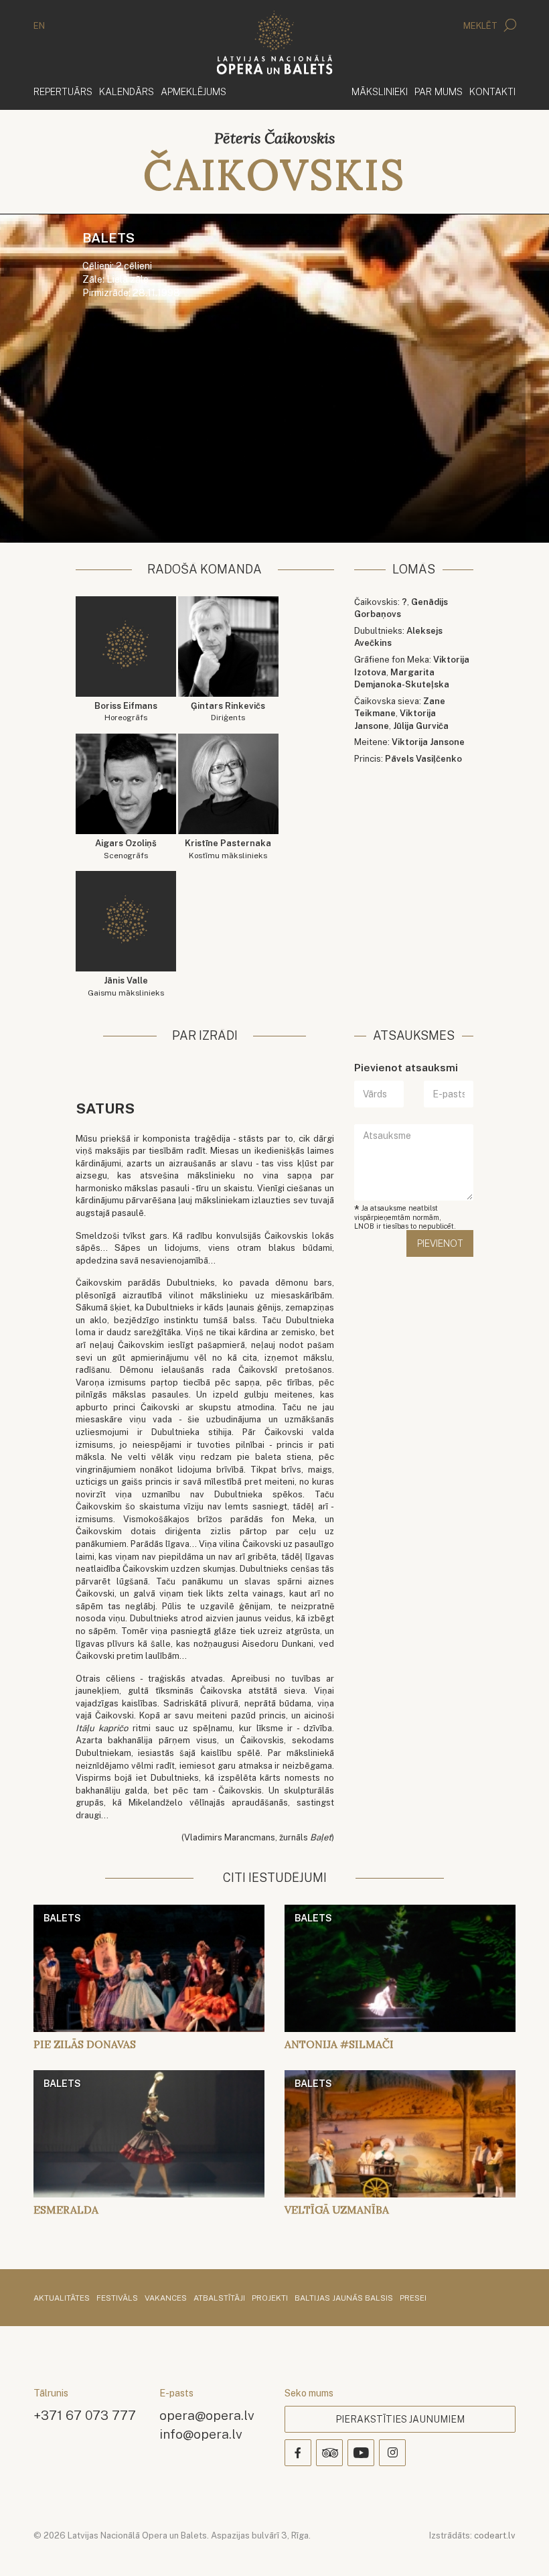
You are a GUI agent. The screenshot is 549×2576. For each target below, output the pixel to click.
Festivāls (117, 2299)
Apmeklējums (193, 91)
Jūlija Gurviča (421, 726)
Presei (413, 2299)
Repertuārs (63, 91)
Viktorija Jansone (428, 742)
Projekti (270, 2299)
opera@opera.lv (207, 2415)
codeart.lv (495, 2535)
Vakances (166, 2299)
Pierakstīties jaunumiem (400, 2419)
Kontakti (492, 91)
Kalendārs (127, 91)
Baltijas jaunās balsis (344, 2299)
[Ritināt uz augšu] (520, 2547)
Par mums (439, 91)
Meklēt (481, 26)
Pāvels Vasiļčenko (423, 759)
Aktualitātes (62, 2299)
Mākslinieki (380, 91)
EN (39, 26)
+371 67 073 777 (85, 2415)
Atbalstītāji (219, 2299)
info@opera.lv (201, 2434)
